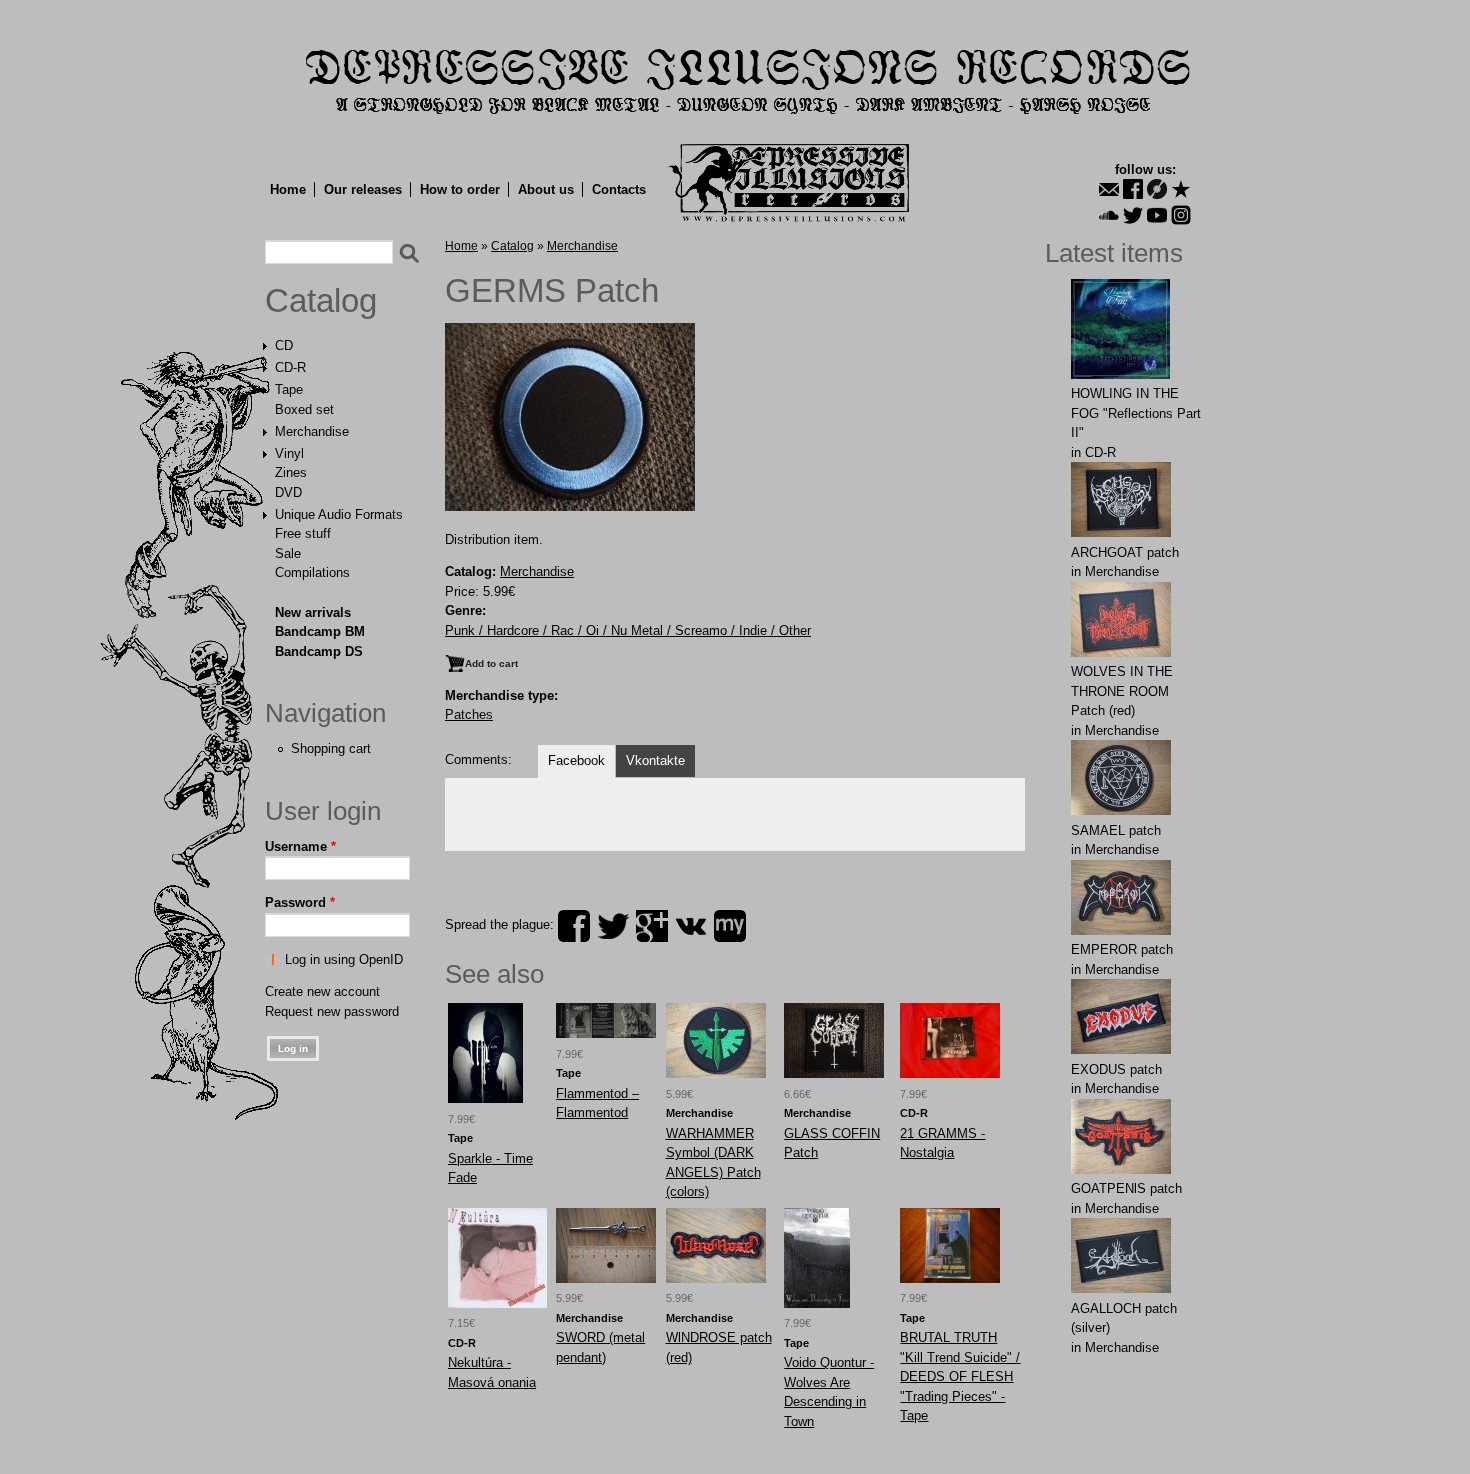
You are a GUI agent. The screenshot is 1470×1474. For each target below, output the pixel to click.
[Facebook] (1133, 189)
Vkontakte (655, 760)
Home (288, 189)
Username (300, 846)
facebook (574, 926)
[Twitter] (1133, 215)
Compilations (312, 572)
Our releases (363, 189)
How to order (460, 189)
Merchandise (312, 431)
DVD (288, 492)
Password (300, 902)
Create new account (322, 991)
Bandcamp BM (320, 631)
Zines (291, 472)
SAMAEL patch (1116, 830)
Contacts (619, 189)
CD (284, 345)
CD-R (290, 367)
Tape (289, 389)
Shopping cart (331, 748)
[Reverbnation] (1181, 189)
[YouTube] (1157, 215)
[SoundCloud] (1109, 215)
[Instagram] (1181, 215)
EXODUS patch (1116, 1069)
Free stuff (303, 533)
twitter (613, 926)
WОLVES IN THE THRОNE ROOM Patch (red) (1122, 691)
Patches (469, 714)
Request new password (332, 1011)
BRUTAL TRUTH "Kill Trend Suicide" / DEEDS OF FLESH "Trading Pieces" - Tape (960, 1376)
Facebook (576, 760)
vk (691, 926)
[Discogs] (1157, 189)
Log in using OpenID (344, 959)
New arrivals (313, 612)
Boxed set (304, 409)
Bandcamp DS (319, 651)
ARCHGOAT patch (1125, 552)
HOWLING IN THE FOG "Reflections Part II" (1136, 413)
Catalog (321, 301)
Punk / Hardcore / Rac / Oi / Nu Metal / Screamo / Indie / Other (628, 630)
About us (546, 189)
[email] (1109, 189)
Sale (288, 553)
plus (652, 926)
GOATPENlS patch (1126, 1188)
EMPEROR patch (1122, 949)
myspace (730, 926)
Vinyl (289, 453)
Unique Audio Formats (339, 514)
